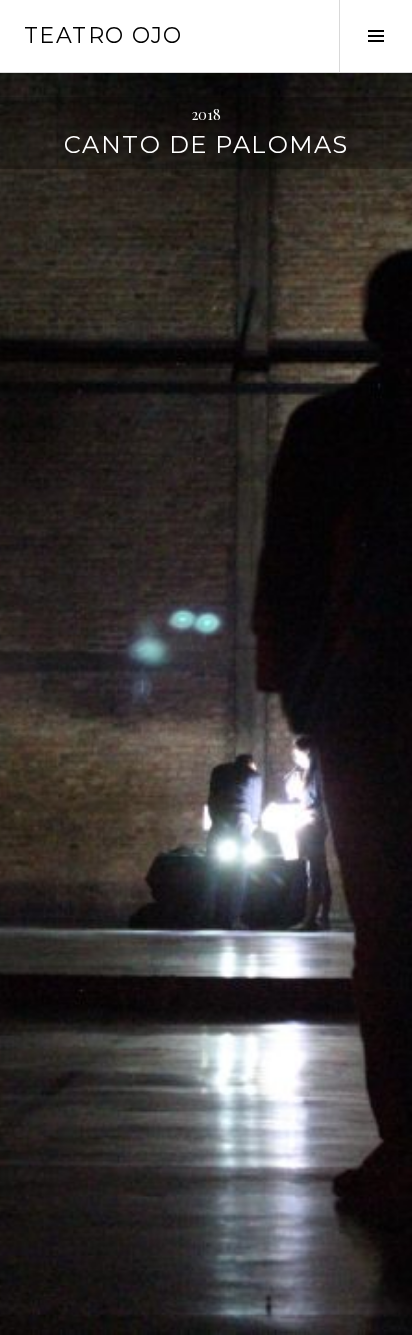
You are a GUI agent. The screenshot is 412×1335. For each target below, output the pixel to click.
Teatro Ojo (103, 35)
